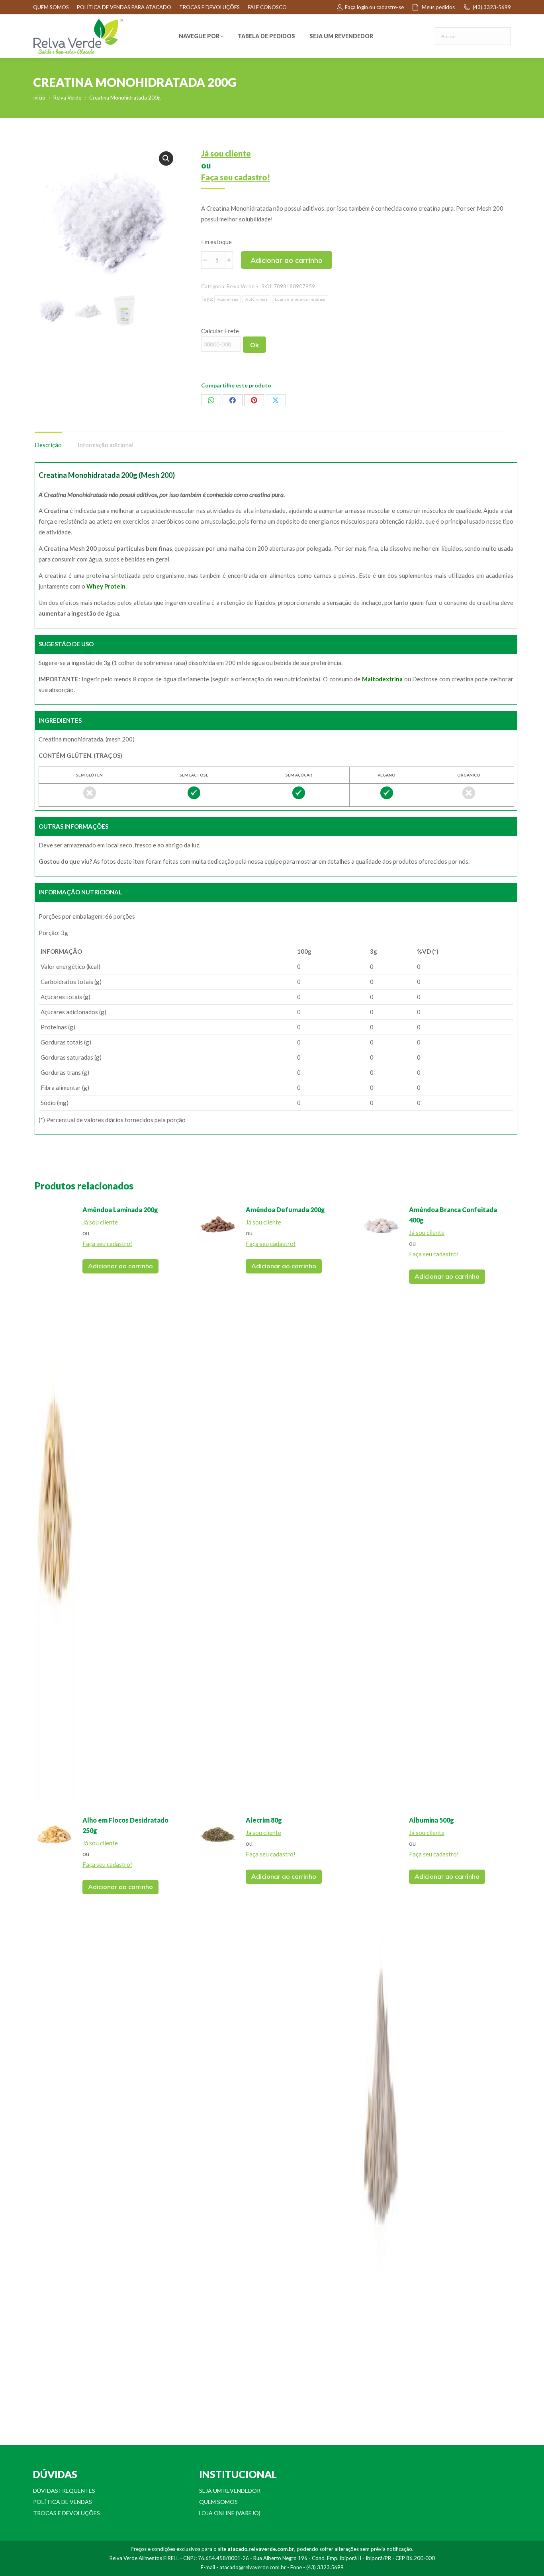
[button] (166, 158)
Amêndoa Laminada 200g (120, 1210)
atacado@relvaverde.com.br (253, 2567)
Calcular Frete (220, 331)
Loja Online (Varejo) (230, 2513)
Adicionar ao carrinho (287, 260)
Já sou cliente (226, 153)
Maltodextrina (382, 679)
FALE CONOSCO (267, 7)
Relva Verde (241, 286)
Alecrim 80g (264, 1820)
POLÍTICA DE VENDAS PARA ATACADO (124, 7)
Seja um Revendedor (230, 2491)
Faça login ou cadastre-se (374, 7)
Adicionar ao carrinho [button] (120, 1266)
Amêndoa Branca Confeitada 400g (453, 1215)
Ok (254, 345)
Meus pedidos (438, 7)
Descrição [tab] (48, 445)
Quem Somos (218, 2502)
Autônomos (256, 299)
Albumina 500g (431, 1820)
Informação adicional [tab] (106, 445)
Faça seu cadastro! (236, 177)
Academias (228, 299)
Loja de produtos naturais (300, 299)
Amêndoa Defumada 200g (285, 1210)
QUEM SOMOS (51, 7)
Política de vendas (63, 2502)
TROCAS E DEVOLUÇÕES (209, 7)
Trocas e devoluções (67, 2513)
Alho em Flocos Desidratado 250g (125, 1825)
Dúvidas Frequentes (64, 2491)
